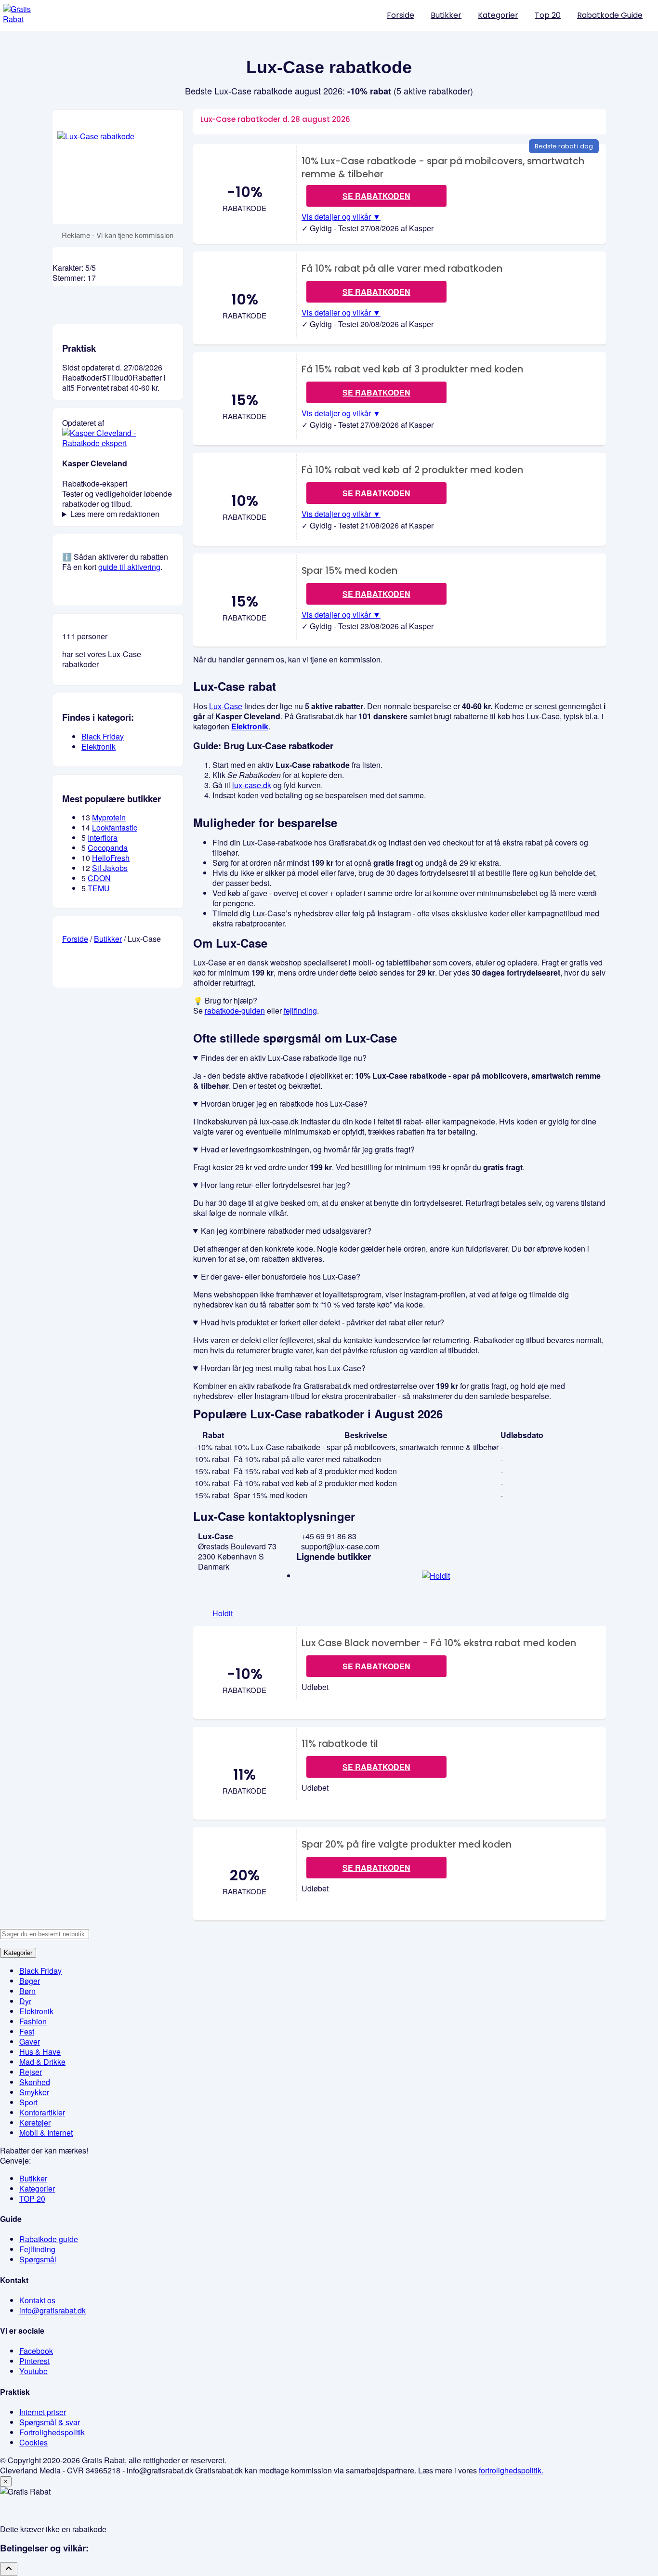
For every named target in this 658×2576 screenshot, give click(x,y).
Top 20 (548, 15)
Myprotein (109, 817)
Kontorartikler (42, 2112)
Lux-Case (226, 706)
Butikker (446, 15)
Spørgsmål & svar (50, 2422)
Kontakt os (37, 2300)
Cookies (33, 2442)
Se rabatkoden (376, 196)
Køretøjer (35, 2122)
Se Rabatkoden (376, 1666)
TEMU (99, 888)
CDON (99, 878)
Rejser (31, 2072)
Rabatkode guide (49, 2239)
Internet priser (43, 2412)
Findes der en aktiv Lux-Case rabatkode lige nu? (284, 1058)
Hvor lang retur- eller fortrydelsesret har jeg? (276, 1185)
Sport (28, 2102)
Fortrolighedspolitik (52, 2432)
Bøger (30, 1981)
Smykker (34, 2092)
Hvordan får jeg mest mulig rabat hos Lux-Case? (283, 1368)
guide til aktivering (129, 567)
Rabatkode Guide (610, 15)
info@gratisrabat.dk (53, 2310)
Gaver (30, 2041)
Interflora (103, 838)
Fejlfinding (37, 2249)
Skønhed (35, 2082)
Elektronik (250, 726)
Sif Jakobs (110, 868)
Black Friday (103, 736)
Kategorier (498, 15)
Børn (27, 1991)
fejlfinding (300, 1011)
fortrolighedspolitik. (511, 2470)
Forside (401, 15)
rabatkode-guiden (235, 1011)
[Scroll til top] (9, 2569)
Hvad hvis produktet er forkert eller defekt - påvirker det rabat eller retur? (322, 1322)
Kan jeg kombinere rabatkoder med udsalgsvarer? (286, 1231)
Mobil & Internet (46, 2133)
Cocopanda (108, 848)
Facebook (36, 2351)
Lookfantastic (115, 827)
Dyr (25, 2001)
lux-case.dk (252, 785)
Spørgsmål (38, 2259)
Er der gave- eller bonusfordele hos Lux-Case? (281, 1276)
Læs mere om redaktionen (115, 514)
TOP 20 (32, 2199)
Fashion (33, 2021)
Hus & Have (40, 2052)
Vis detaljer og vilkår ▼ (341, 217)
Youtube (33, 2371)
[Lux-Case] (118, 167)
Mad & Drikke (42, 2062)
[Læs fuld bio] (118, 443)
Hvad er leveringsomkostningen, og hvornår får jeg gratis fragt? (308, 1149)
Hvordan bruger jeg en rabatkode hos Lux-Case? (284, 1103)
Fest (27, 2031)
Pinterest (34, 2361)
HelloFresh (111, 858)
